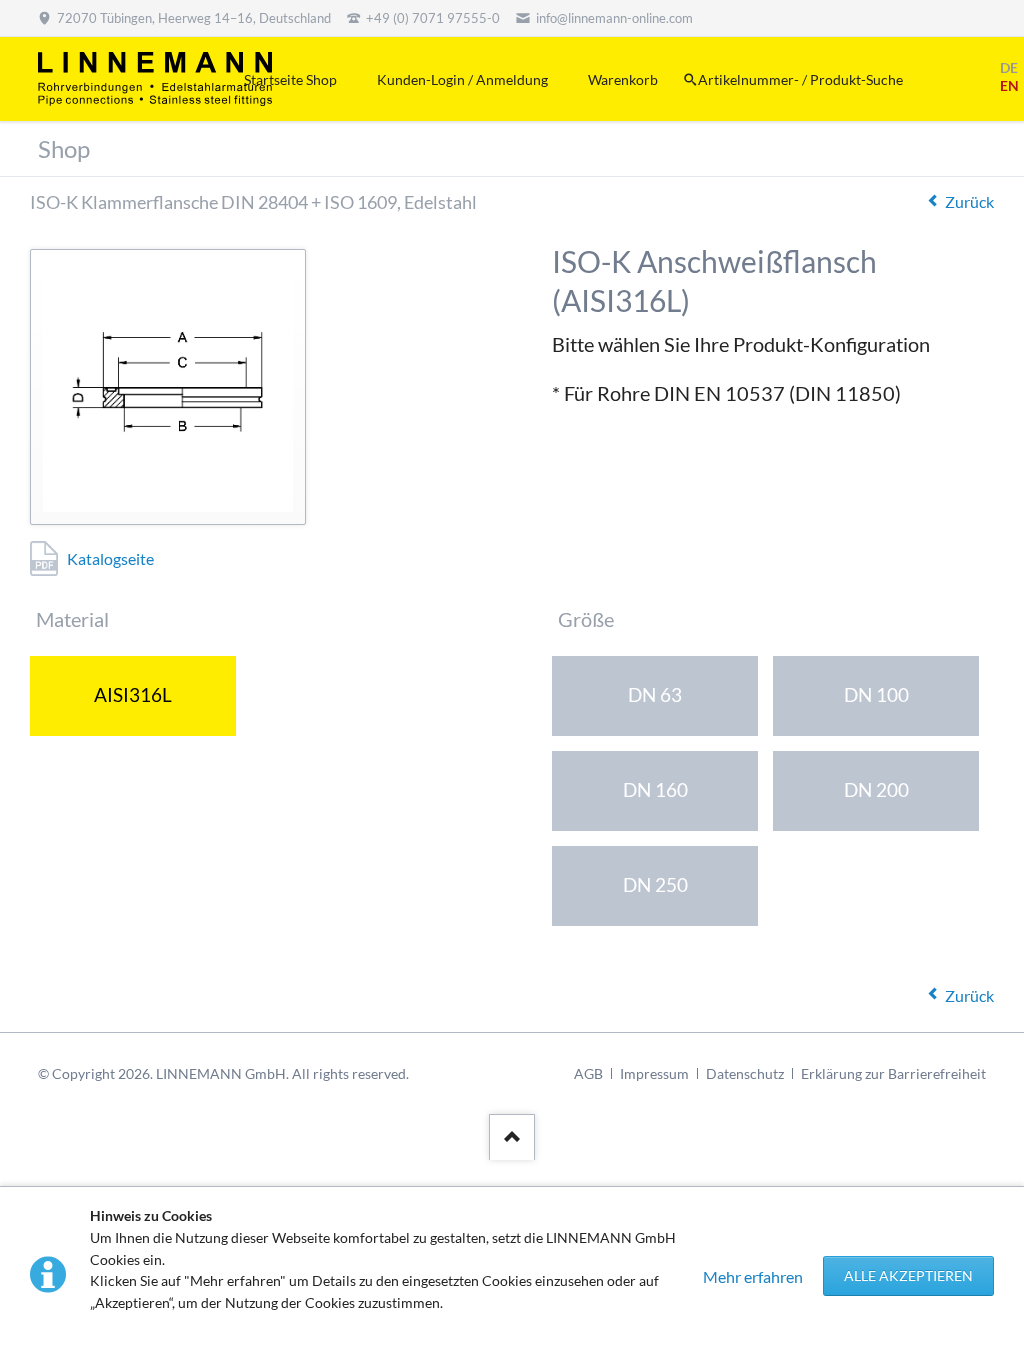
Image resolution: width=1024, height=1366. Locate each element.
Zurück (969, 201)
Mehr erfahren (753, 1276)
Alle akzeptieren (908, 1275)
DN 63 (655, 694)
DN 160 (655, 789)
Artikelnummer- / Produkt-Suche (800, 79)
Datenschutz (745, 1073)
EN (1009, 85)
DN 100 (876, 694)
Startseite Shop (290, 79)
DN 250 (655, 884)
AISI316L (133, 694)
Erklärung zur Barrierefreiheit (893, 1073)
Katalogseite (110, 558)
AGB (588, 1073)
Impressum (654, 1073)
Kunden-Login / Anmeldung (462, 79)
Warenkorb (623, 79)
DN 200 (876, 789)
